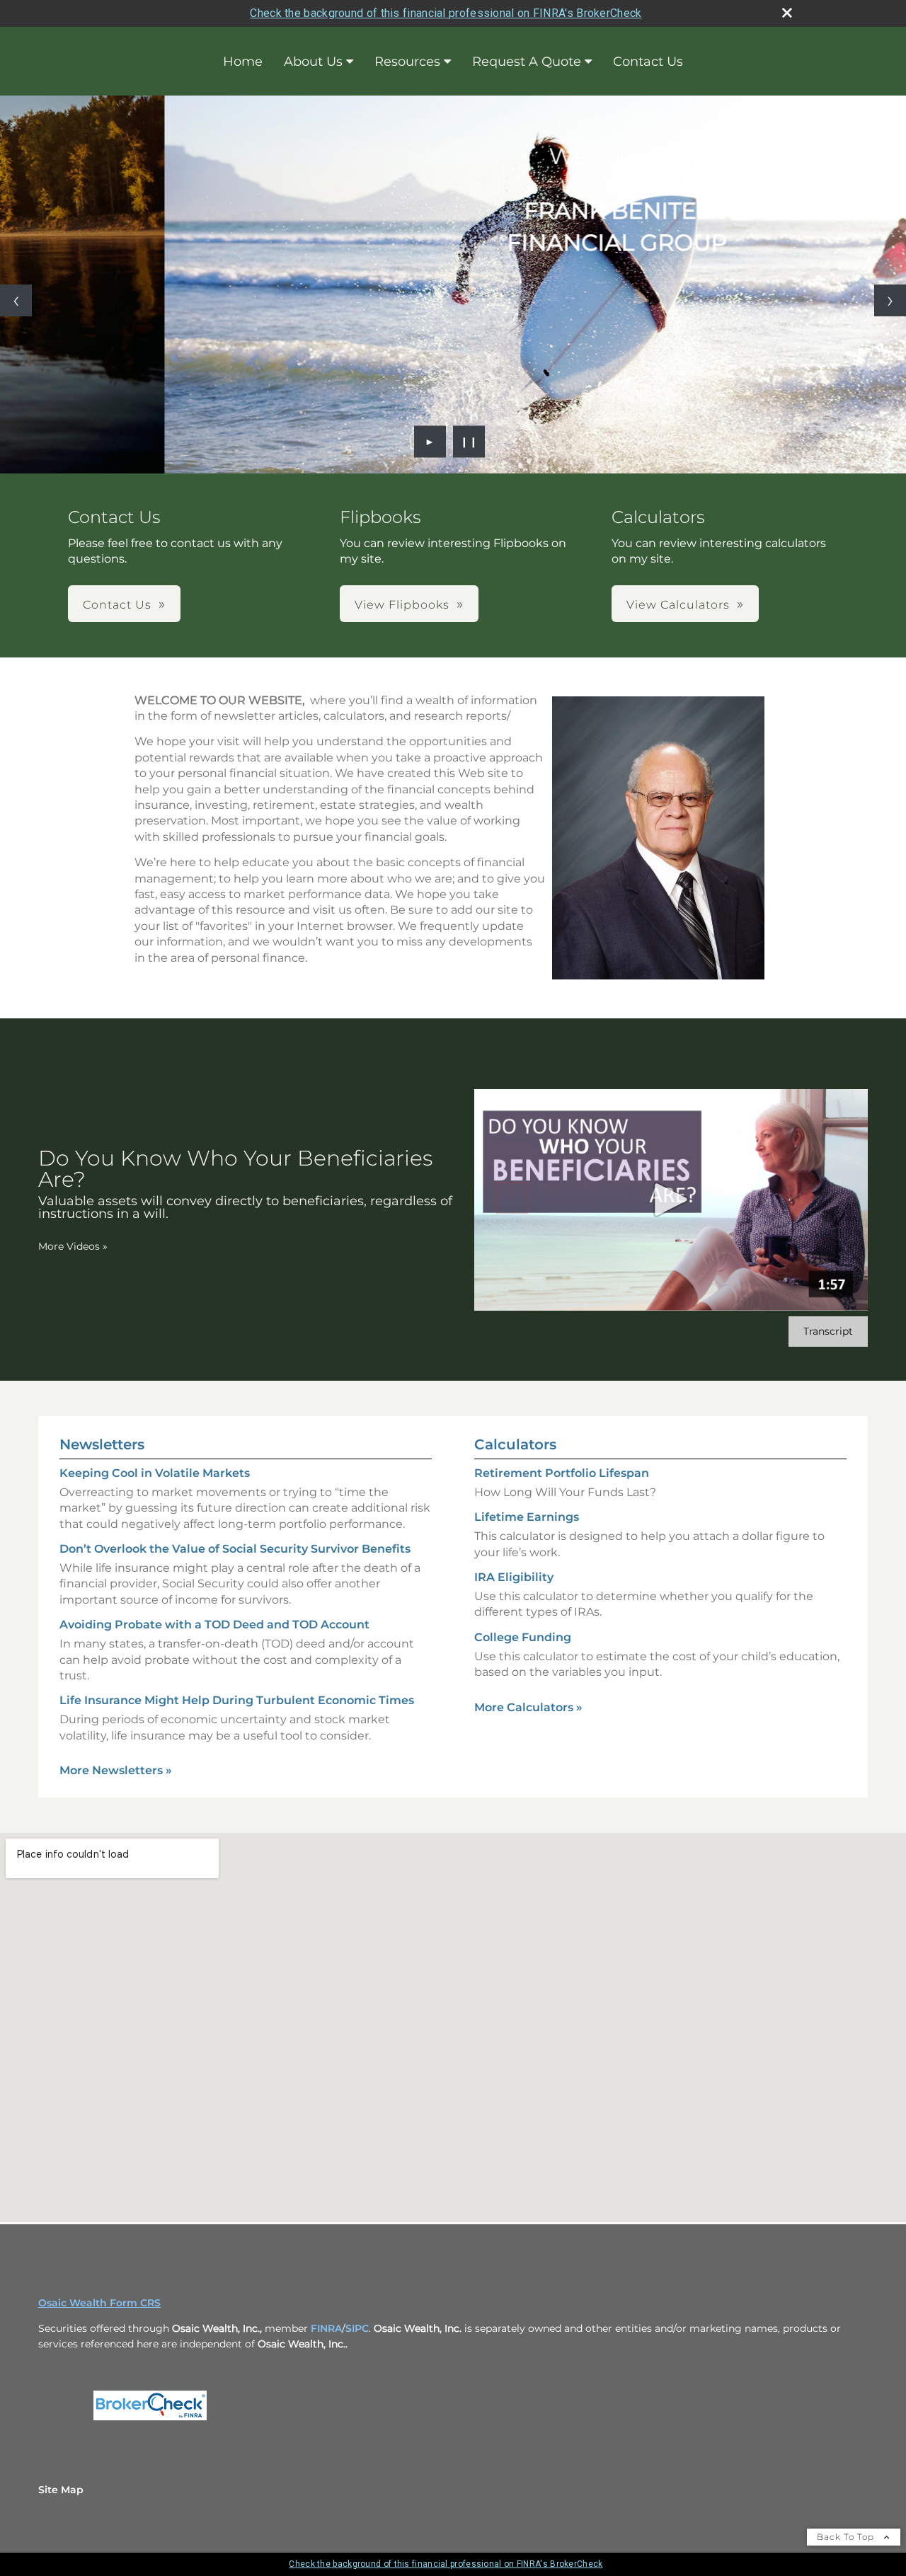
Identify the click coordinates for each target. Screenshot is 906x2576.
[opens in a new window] (150, 2420)
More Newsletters (116, 1770)
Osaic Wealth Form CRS (99, 2303)
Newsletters (102, 1444)
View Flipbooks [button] (402, 605)
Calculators (515, 1444)
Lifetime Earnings (527, 1517)
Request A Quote (527, 62)
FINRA (326, 2328)
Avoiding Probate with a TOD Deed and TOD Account (214, 1625)
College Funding (523, 1637)
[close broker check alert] (787, 13)
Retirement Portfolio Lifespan (562, 1473)
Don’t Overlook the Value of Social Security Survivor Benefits (235, 1549)
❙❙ (469, 442)
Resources (407, 62)
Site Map (61, 2490)
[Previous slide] (16, 300)
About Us (313, 62)
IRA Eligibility (514, 1577)
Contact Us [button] (117, 605)
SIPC (357, 2328)
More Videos (73, 1246)
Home (243, 62)
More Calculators (528, 1707)
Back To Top (847, 2537)
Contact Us (648, 62)
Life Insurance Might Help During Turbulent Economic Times (237, 1700)
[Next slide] (890, 300)
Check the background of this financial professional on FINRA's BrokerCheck (446, 13)
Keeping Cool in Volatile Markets (155, 1473)
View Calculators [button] (678, 605)
